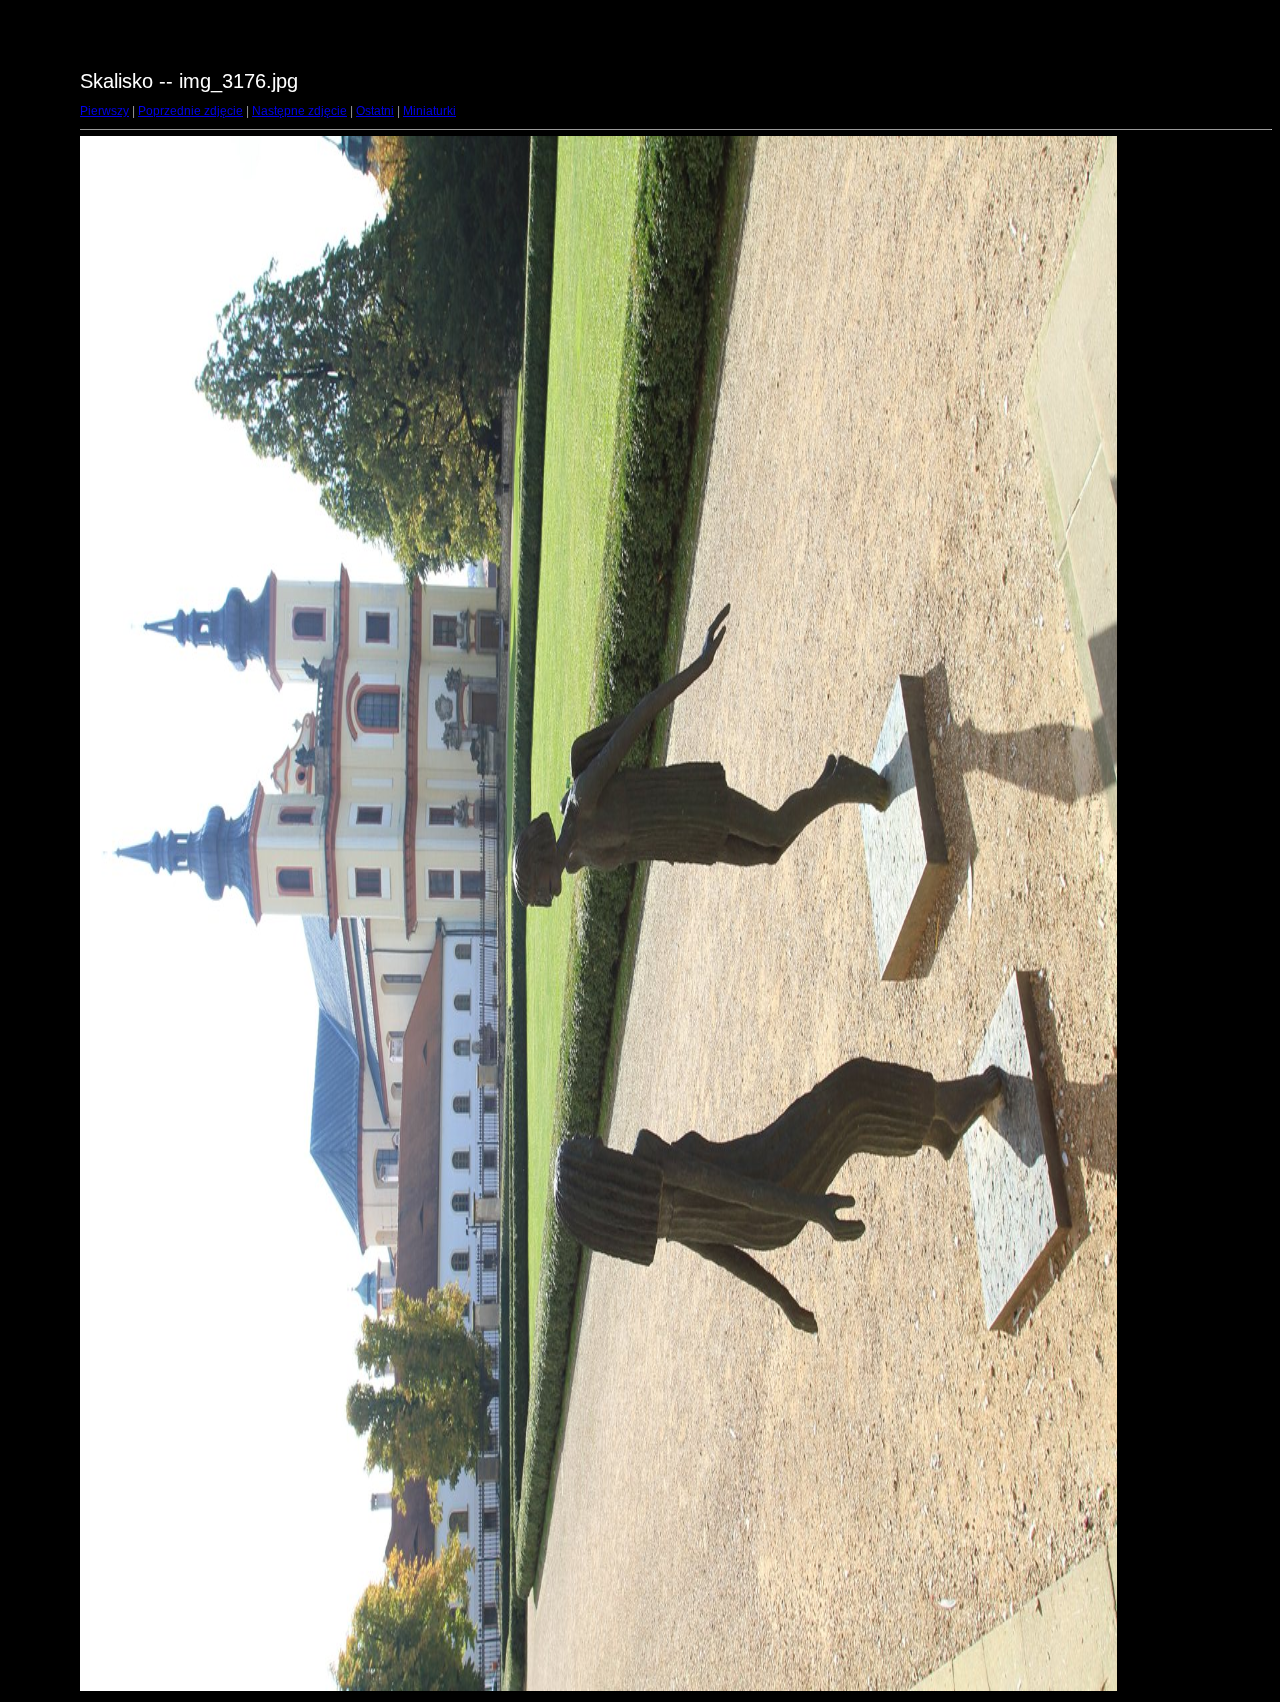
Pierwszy (104, 111)
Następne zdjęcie (299, 111)
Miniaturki (429, 111)
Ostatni (375, 111)
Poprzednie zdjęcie (190, 111)
